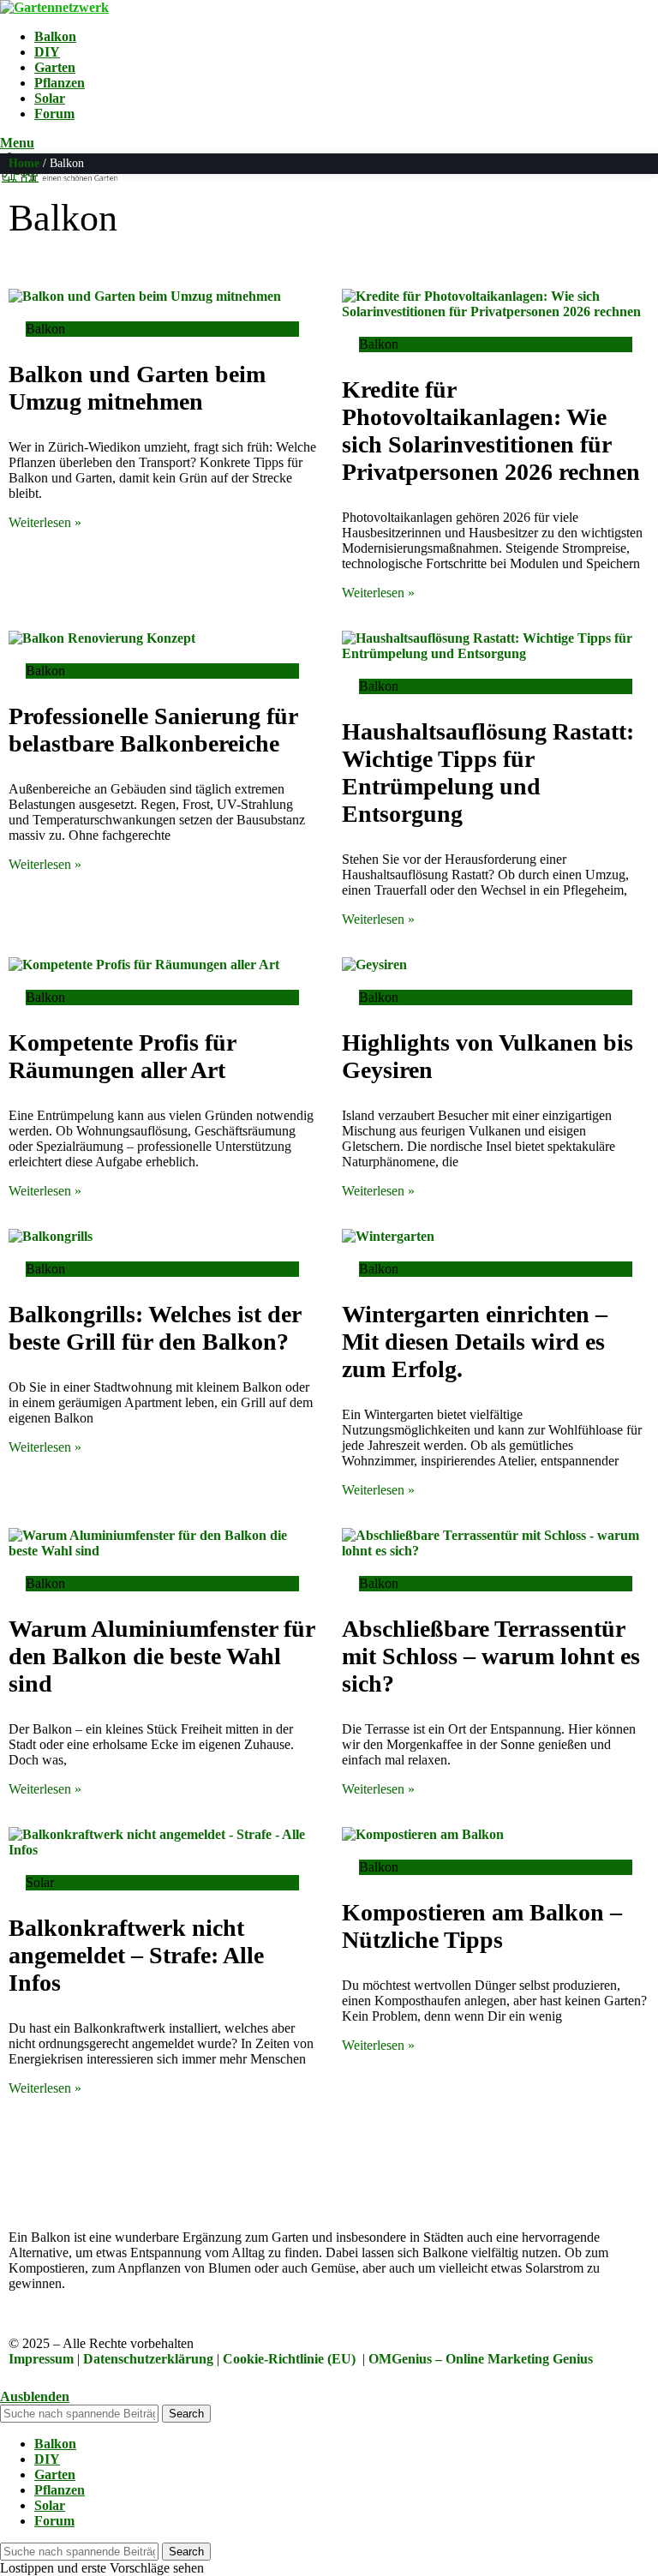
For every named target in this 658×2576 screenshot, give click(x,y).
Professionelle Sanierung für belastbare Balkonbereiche (153, 730)
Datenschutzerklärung (148, 2359)
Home (24, 163)
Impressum (41, 2359)
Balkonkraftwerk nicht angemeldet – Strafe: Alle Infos (136, 1955)
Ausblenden (35, 2396)
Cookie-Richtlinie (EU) (289, 2359)
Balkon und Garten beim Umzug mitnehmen (137, 388)
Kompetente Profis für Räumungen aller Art (122, 1056)
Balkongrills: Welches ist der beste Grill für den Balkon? (155, 1328)
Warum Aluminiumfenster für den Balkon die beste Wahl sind (162, 1656)
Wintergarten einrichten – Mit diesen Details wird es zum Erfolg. (475, 1342)
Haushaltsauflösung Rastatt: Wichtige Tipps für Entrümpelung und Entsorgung (488, 773)
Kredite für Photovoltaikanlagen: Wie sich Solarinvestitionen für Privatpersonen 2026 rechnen (491, 431)
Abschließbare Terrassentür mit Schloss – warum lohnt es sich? (491, 1656)
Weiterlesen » (45, 522)
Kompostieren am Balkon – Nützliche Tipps (482, 1926)
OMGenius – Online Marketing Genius (481, 2359)
